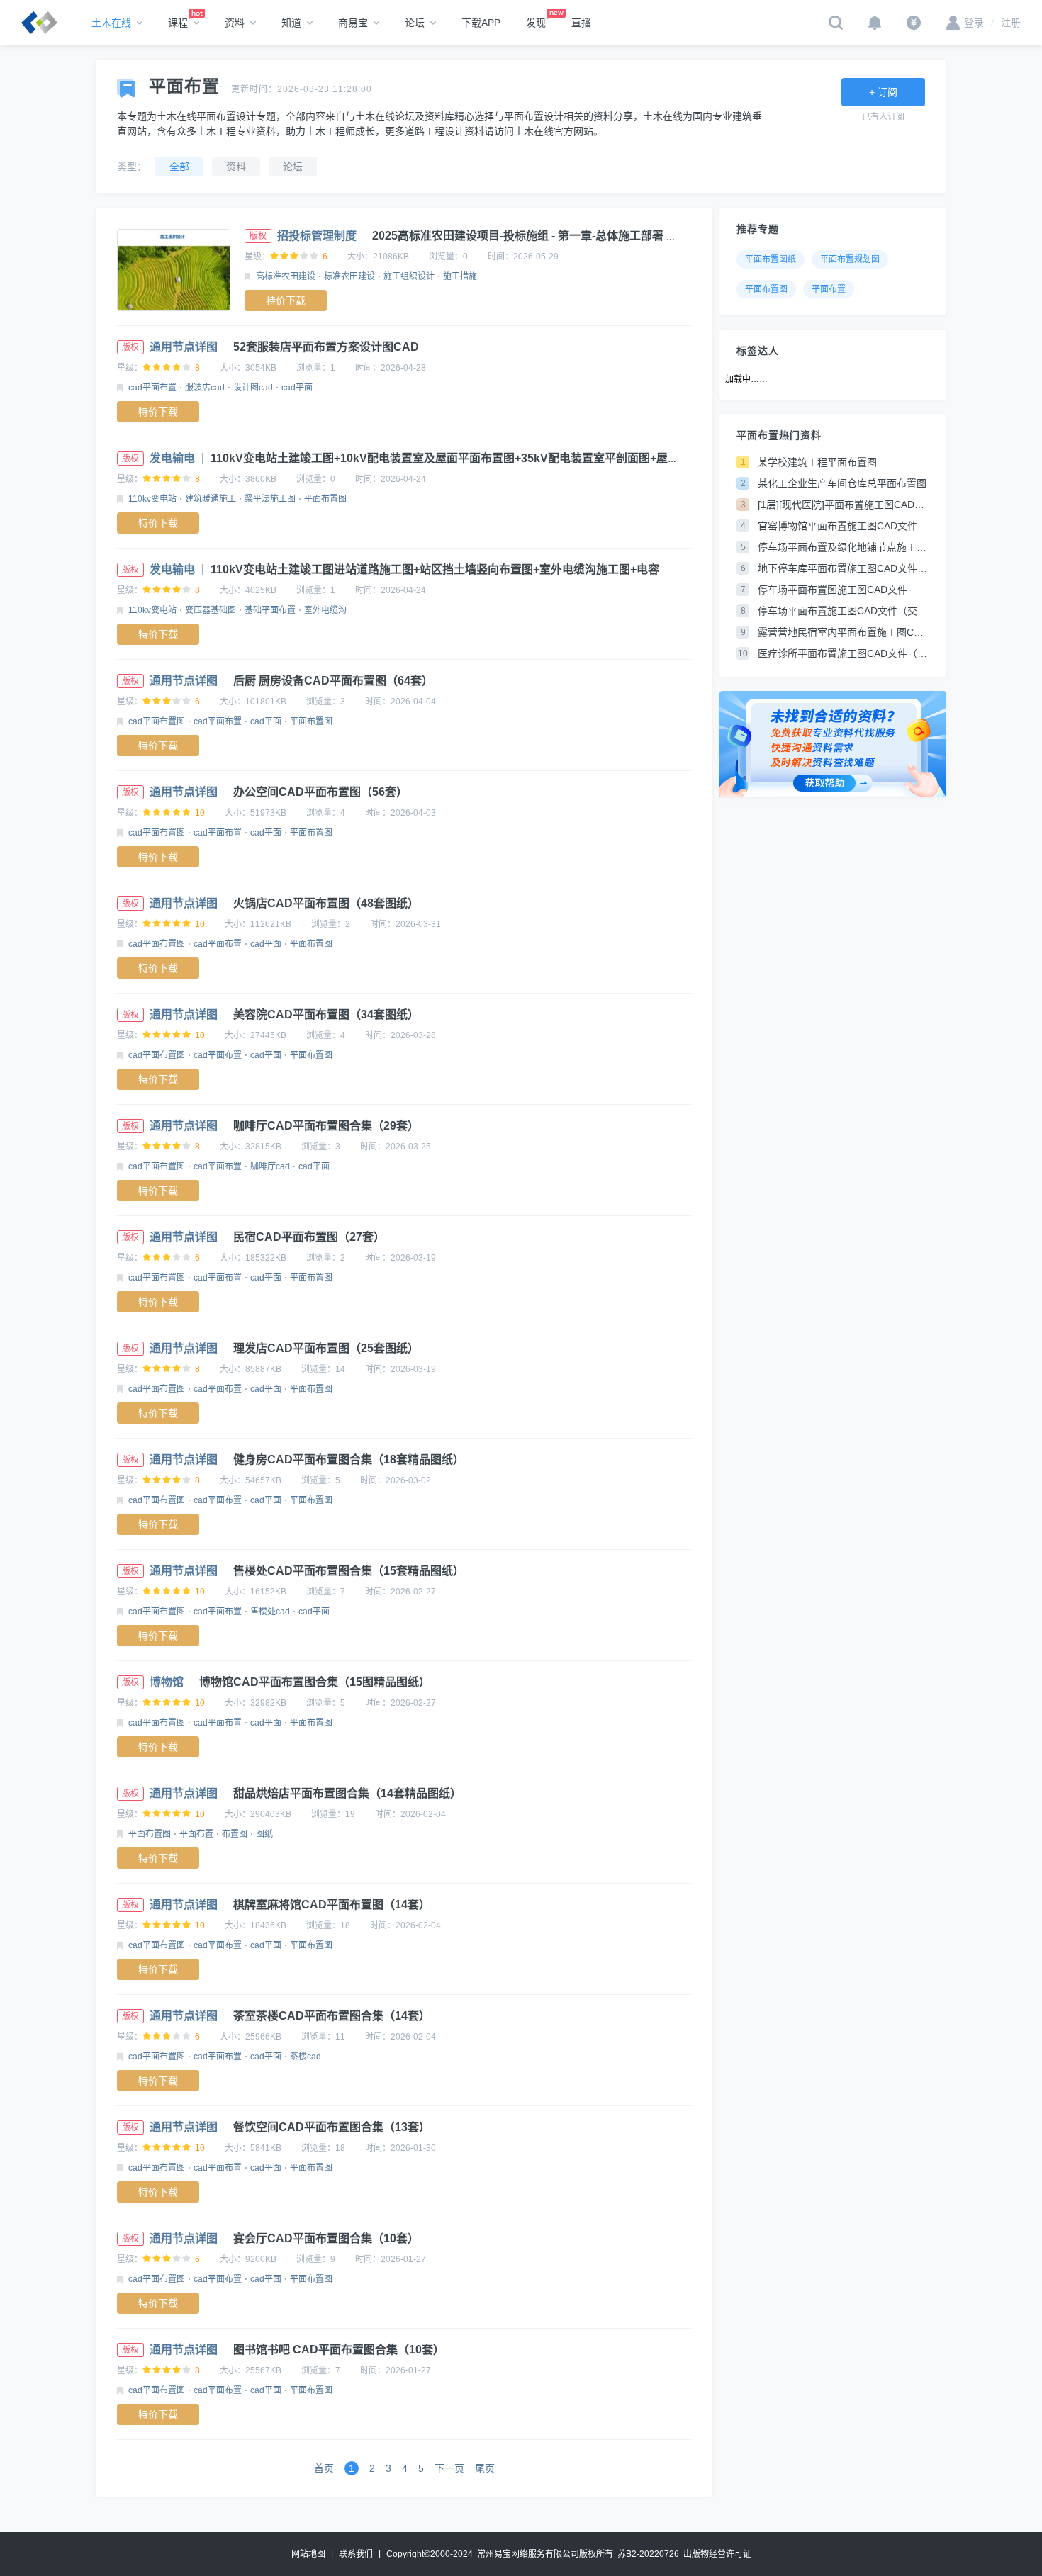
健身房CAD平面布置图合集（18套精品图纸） (349, 1459)
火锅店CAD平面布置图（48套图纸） (326, 903)
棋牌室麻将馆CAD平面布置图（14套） (332, 1905)
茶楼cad (306, 2057)
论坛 (415, 23)
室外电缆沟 (325, 610)
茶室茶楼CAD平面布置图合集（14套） (332, 2016)
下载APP (481, 23)
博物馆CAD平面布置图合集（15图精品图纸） (315, 1682)
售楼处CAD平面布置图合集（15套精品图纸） (349, 1571)
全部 (179, 167)
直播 (581, 23)
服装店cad (205, 388)
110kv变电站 (152, 499)
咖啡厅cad (270, 1166)
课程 (178, 23)
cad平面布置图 (157, 721)
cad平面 (297, 388)
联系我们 (356, 2554)
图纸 (264, 1834)
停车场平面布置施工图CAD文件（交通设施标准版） (844, 611)
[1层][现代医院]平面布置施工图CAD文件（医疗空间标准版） (844, 505)
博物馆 (167, 1682)
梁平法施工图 (270, 499)
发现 (536, 23)
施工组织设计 (409, 276)
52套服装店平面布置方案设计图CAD (326, 347)
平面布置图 (325, 499)
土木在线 (111, 23)
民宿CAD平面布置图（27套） (309, 1237)
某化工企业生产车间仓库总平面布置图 (842, 483)
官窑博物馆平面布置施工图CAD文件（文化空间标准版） (844, 526)
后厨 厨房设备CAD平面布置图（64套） (333, 681)
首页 (324, 2468)
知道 (291, 23)
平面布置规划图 (850, 259)
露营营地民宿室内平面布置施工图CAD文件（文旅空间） (844, 632)
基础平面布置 (270, 610)
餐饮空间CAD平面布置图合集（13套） (332, 2127)
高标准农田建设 (286, 276)
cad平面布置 (152, 388)
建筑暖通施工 (211, 499)
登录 (974, 23)
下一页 (449, 2468)
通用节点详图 (184, 347)
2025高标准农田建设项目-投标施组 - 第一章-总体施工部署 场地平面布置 (553, 236)
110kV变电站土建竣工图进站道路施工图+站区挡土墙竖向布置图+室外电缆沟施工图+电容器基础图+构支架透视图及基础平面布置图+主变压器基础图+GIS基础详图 (618, 569)
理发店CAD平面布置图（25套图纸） (326, 1348)
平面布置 (196, 1834)
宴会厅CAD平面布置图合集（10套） (326, 2238)
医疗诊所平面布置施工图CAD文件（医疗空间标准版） (844, 653)
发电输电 (172, 458)
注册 (1006, 23)
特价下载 (286, 300)
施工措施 (460, 276)
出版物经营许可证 (717, 2554)
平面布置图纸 (771, 259)
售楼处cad (270, 1612)
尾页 (485, 2468)
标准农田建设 (349, 276)
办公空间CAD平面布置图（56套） (320, 792)
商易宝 (353, 23)
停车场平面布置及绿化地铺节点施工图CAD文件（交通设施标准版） (844, 547)
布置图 (235, 1834)
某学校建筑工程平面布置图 (817, 462)
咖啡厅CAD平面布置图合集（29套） (326, 1126)
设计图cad (253, 388)
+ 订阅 (883, 92)
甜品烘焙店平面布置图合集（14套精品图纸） (347, 1793)
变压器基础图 (211, 610)
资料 (235, 23)
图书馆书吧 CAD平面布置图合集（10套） (339, 2350)
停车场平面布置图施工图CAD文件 (833, 590)
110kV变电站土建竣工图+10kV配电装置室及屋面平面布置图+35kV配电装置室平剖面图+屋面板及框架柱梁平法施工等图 (513, 458)
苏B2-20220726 (648, 2554)
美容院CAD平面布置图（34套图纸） (326, 1014)
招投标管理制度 (317, 236)
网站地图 (308, 2554)
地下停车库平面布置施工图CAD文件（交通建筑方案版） (844, 568)
